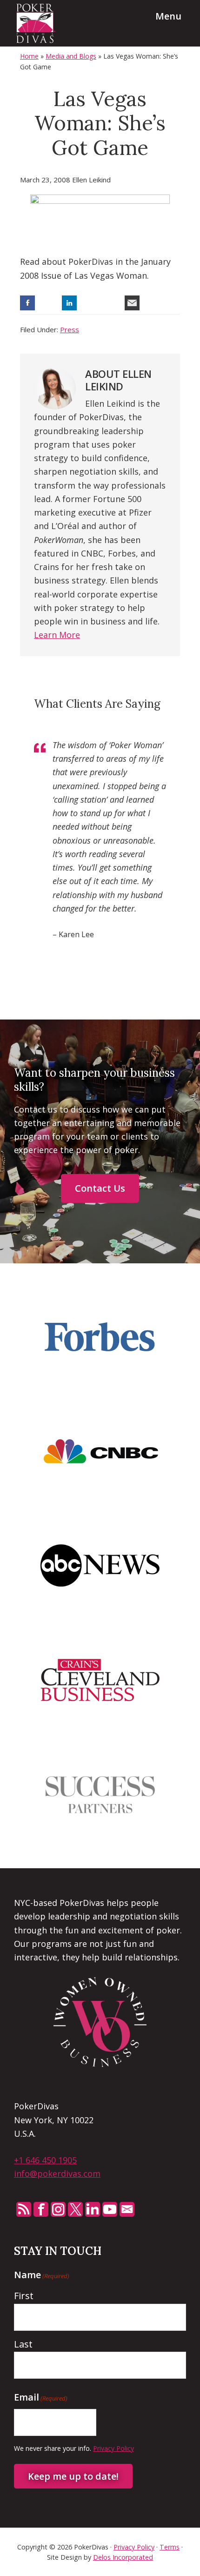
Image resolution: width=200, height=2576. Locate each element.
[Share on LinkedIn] (69, 303)
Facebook (41, 2209)
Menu (168, 16)
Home (29, 56)
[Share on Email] (132, 303)
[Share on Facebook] (27, 303)
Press (70, 329)
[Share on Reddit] (111, 303)
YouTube (110, 2209)
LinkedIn (93, 2209)
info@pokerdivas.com (57, 2173)
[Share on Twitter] (48, 303)
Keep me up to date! (73, 2476)
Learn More (57, 635)
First (24, 2296)
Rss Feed (24, 2209)
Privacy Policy (113, 2448)
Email (127, 2209)
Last (23, 2344)
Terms (170, 2547)
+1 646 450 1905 (45, 2160)
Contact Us (100, 1188)
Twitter (75, 2209)
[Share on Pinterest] (90, 303)
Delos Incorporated (123, 2557)
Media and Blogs (71, 56)
